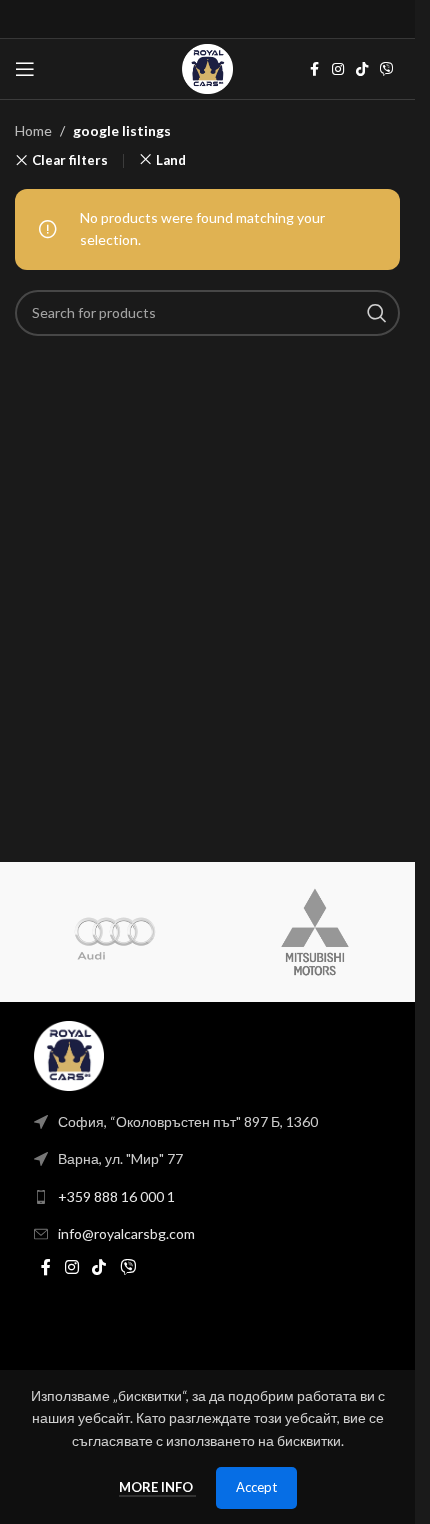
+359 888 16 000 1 (116, 1196)
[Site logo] (207, 67)
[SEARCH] (377, 313)
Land (171, 160)
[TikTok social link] (362, 69)
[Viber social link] (387, 69)
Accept (256, 1487)
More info (157, 1487)
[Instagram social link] (338, 69)
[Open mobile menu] (25, 69)
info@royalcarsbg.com (126, 1233)
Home (33, 130)
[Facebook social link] (314, 69)
